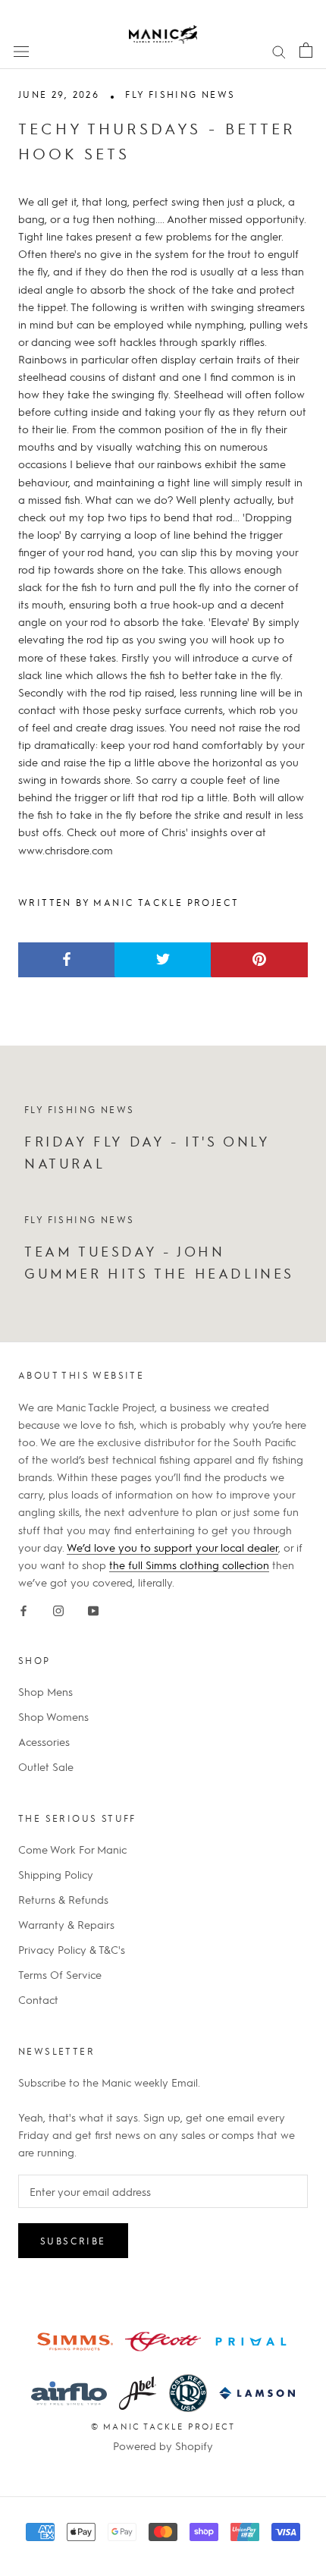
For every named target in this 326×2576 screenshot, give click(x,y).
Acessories (44, 1741)
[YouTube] (93, 1608)
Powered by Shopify (163, 2445)
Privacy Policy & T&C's (72, 1949)
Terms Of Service (60, 1974)
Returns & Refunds (63, 1899)
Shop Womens (53, 1716)
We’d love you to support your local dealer (172, 1547)
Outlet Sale (46, 1766)
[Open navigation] (21, 50)
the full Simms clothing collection (189, 1565)
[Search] (279, 50)
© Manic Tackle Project (163, 2426)
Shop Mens (45, 1691)
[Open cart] (306, 50)
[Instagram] (58, 1608)
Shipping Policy (56, 1874)
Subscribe (73, 2241)
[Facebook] (24, 1608)
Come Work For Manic (72, 1849)
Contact (38, 1999)
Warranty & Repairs (66, 1924)
